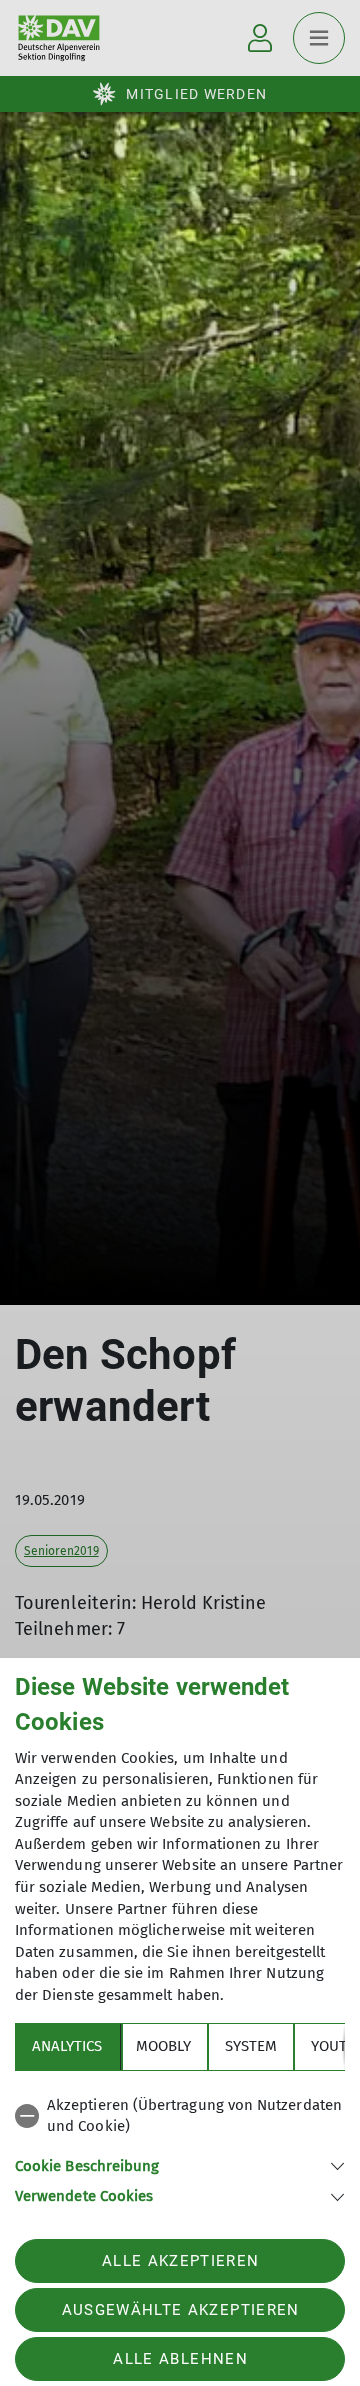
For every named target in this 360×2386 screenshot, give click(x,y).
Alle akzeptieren (180, 2261)
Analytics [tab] (67, 2046)
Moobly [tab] (163, 2046)
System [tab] (251, 2046)
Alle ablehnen (180, 2359)
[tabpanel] (180, 2147)
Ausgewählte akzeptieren (181, 2310)
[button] (180, 2164)
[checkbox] (180, 2116)
